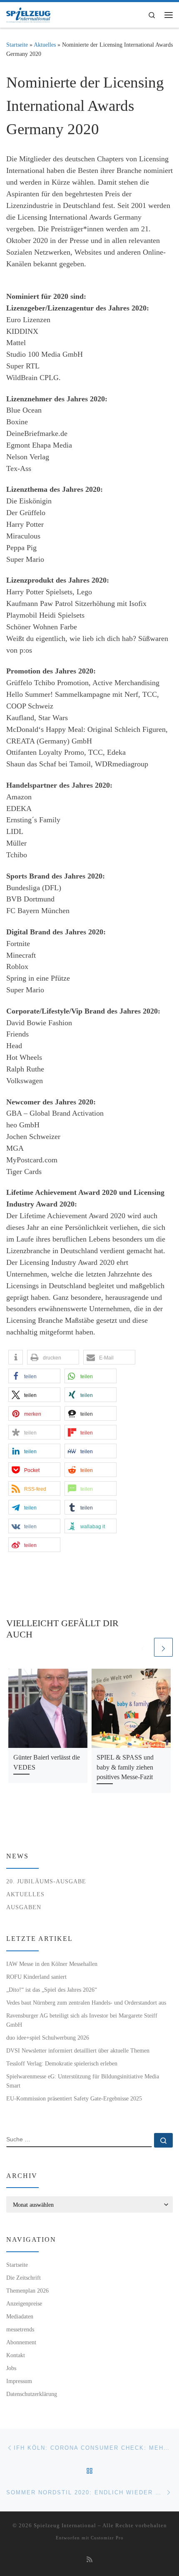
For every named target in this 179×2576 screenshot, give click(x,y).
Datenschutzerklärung (32, 2394)
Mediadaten (20, 2316)
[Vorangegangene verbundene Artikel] (143, 1647)
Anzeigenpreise (24, 2303)
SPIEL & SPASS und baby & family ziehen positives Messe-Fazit (125, 1767)
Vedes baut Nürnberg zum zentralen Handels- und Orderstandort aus (86, 2003)
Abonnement (21, 2342)
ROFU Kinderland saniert (36, 1977)
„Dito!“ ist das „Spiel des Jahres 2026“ (52, 1990)
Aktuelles (45, 45)
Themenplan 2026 (27, 2291)
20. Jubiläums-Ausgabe (46, 1881)
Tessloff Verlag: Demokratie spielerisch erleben (62, 2063)
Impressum (19, 2381)
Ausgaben (24, 1907)
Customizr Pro (107, 2538)
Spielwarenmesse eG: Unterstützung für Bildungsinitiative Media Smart (83, 2081)
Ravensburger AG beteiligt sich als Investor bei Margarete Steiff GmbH (82, 2020)
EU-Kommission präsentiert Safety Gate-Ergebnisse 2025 (74, 2098)
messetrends (20, 2329)
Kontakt (16, 2355)
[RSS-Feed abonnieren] (89, 2560)
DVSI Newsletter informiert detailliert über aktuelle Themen (78, 2050)
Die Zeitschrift (24, 2278)
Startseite (17, 45)
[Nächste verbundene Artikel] (163, 1647)
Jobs (11, 2368)
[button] (16, 1357)
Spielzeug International (65, 2525)
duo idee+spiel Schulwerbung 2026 (48, 2038)
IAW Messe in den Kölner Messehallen (52, 1964)
